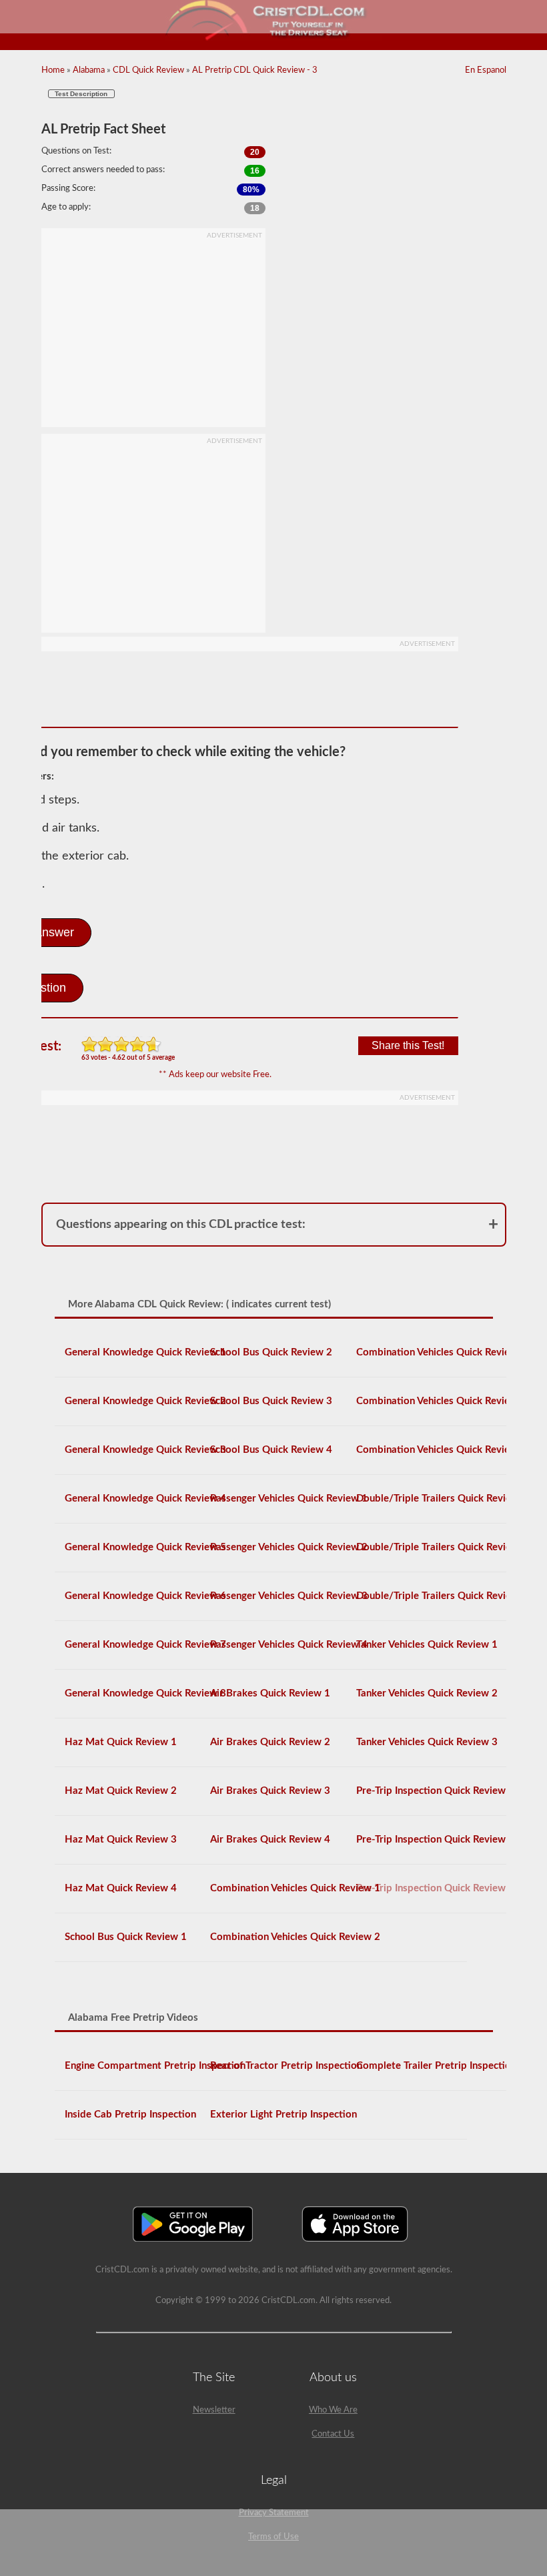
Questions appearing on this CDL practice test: (181, 1225)
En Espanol (486, 70)
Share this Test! (408, 1045)
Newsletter (214, 2410)
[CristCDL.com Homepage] (274, 38)
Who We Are (333, 2410)
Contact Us (333, 2434)
